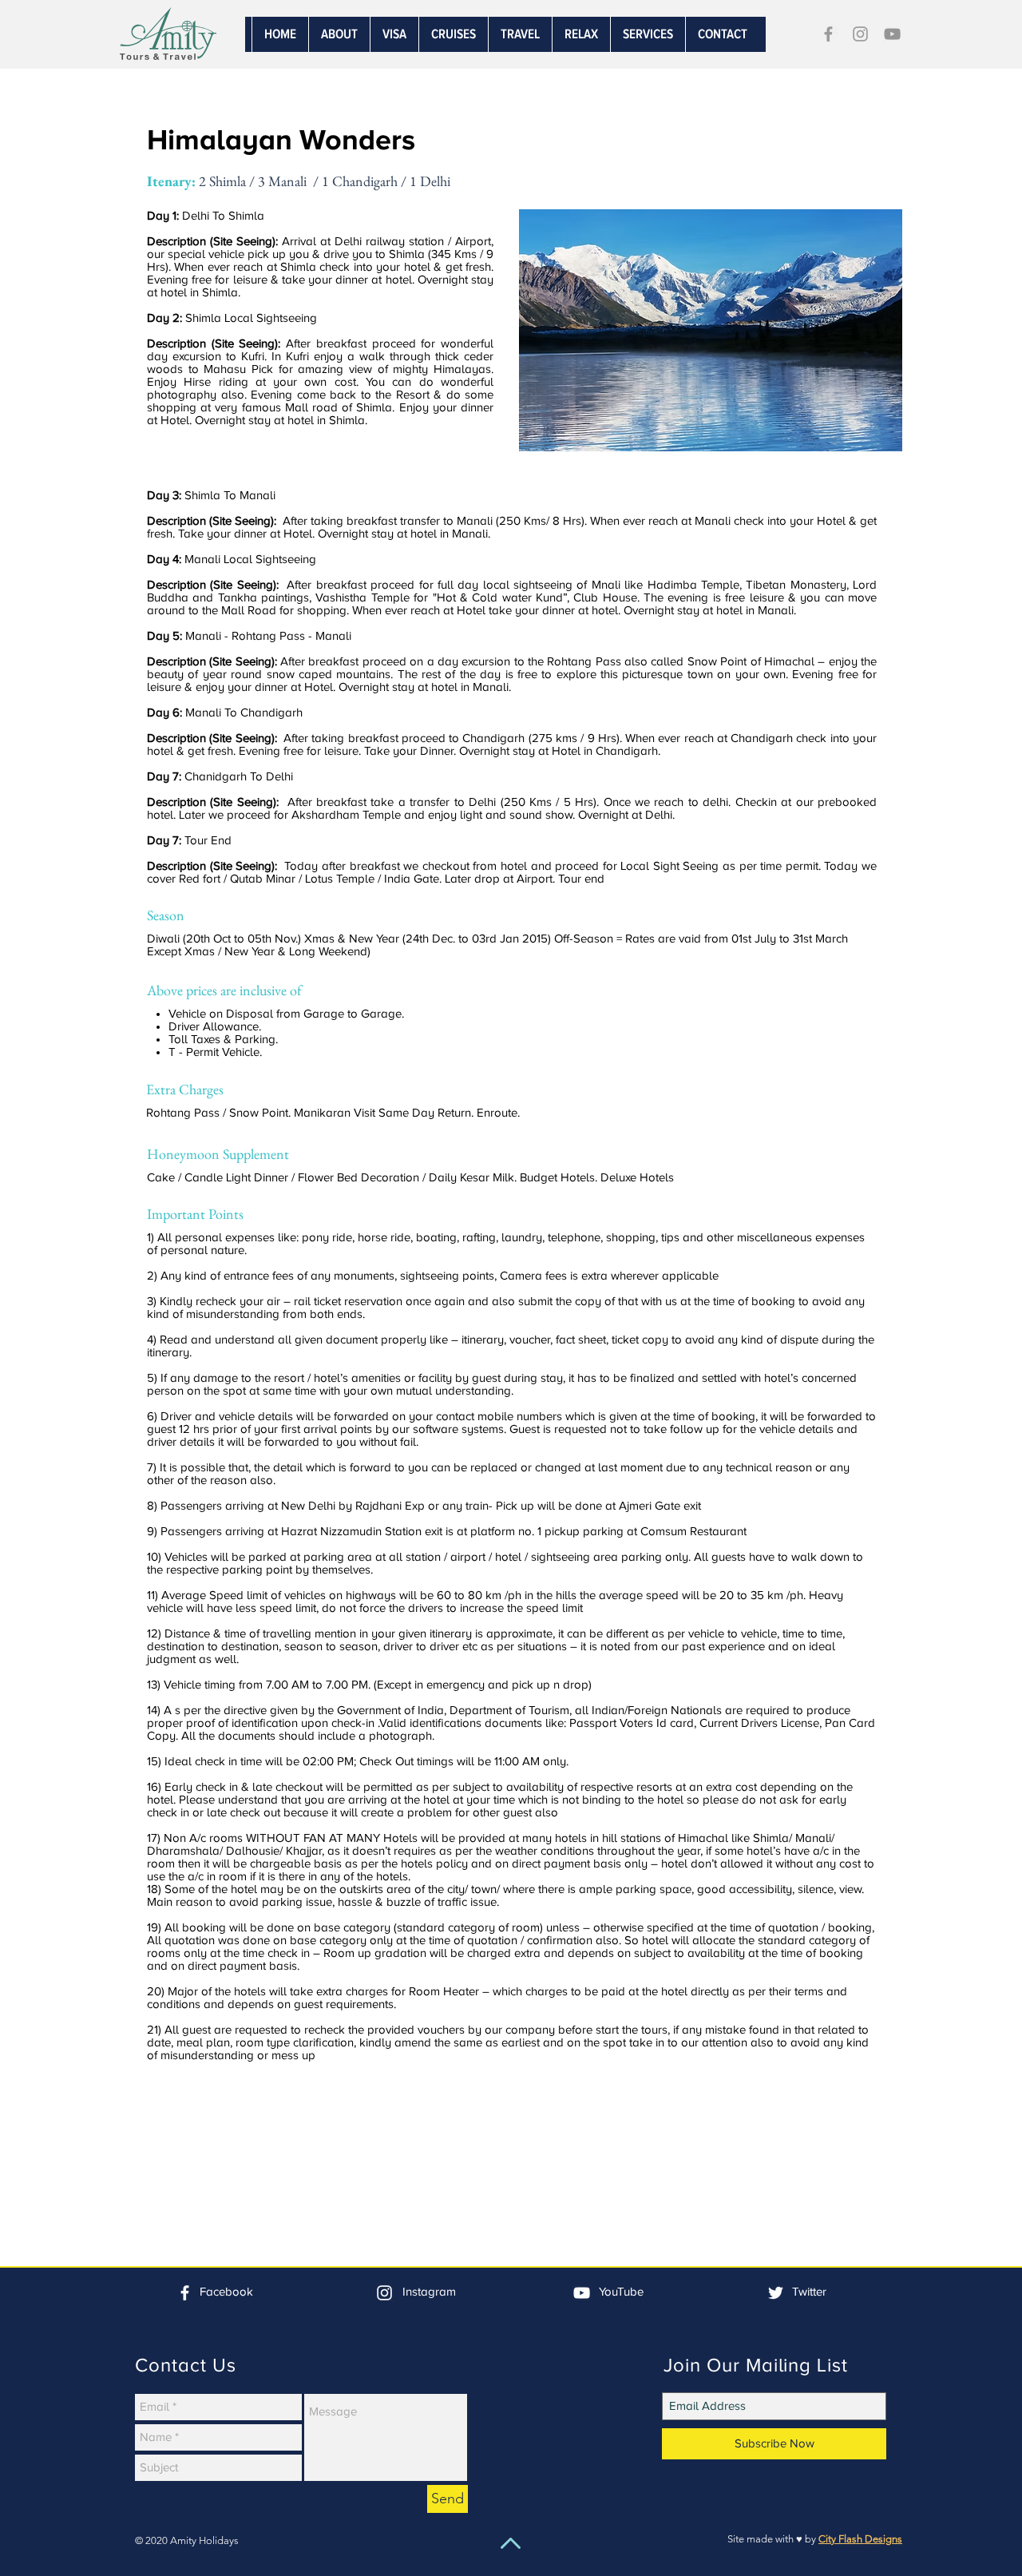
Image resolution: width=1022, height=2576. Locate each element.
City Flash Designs (860, 2539)
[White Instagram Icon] (384, 2293)
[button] (648, 34)
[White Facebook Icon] (185, 2293)
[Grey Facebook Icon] (828, 34)
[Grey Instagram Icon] (860, 34)
